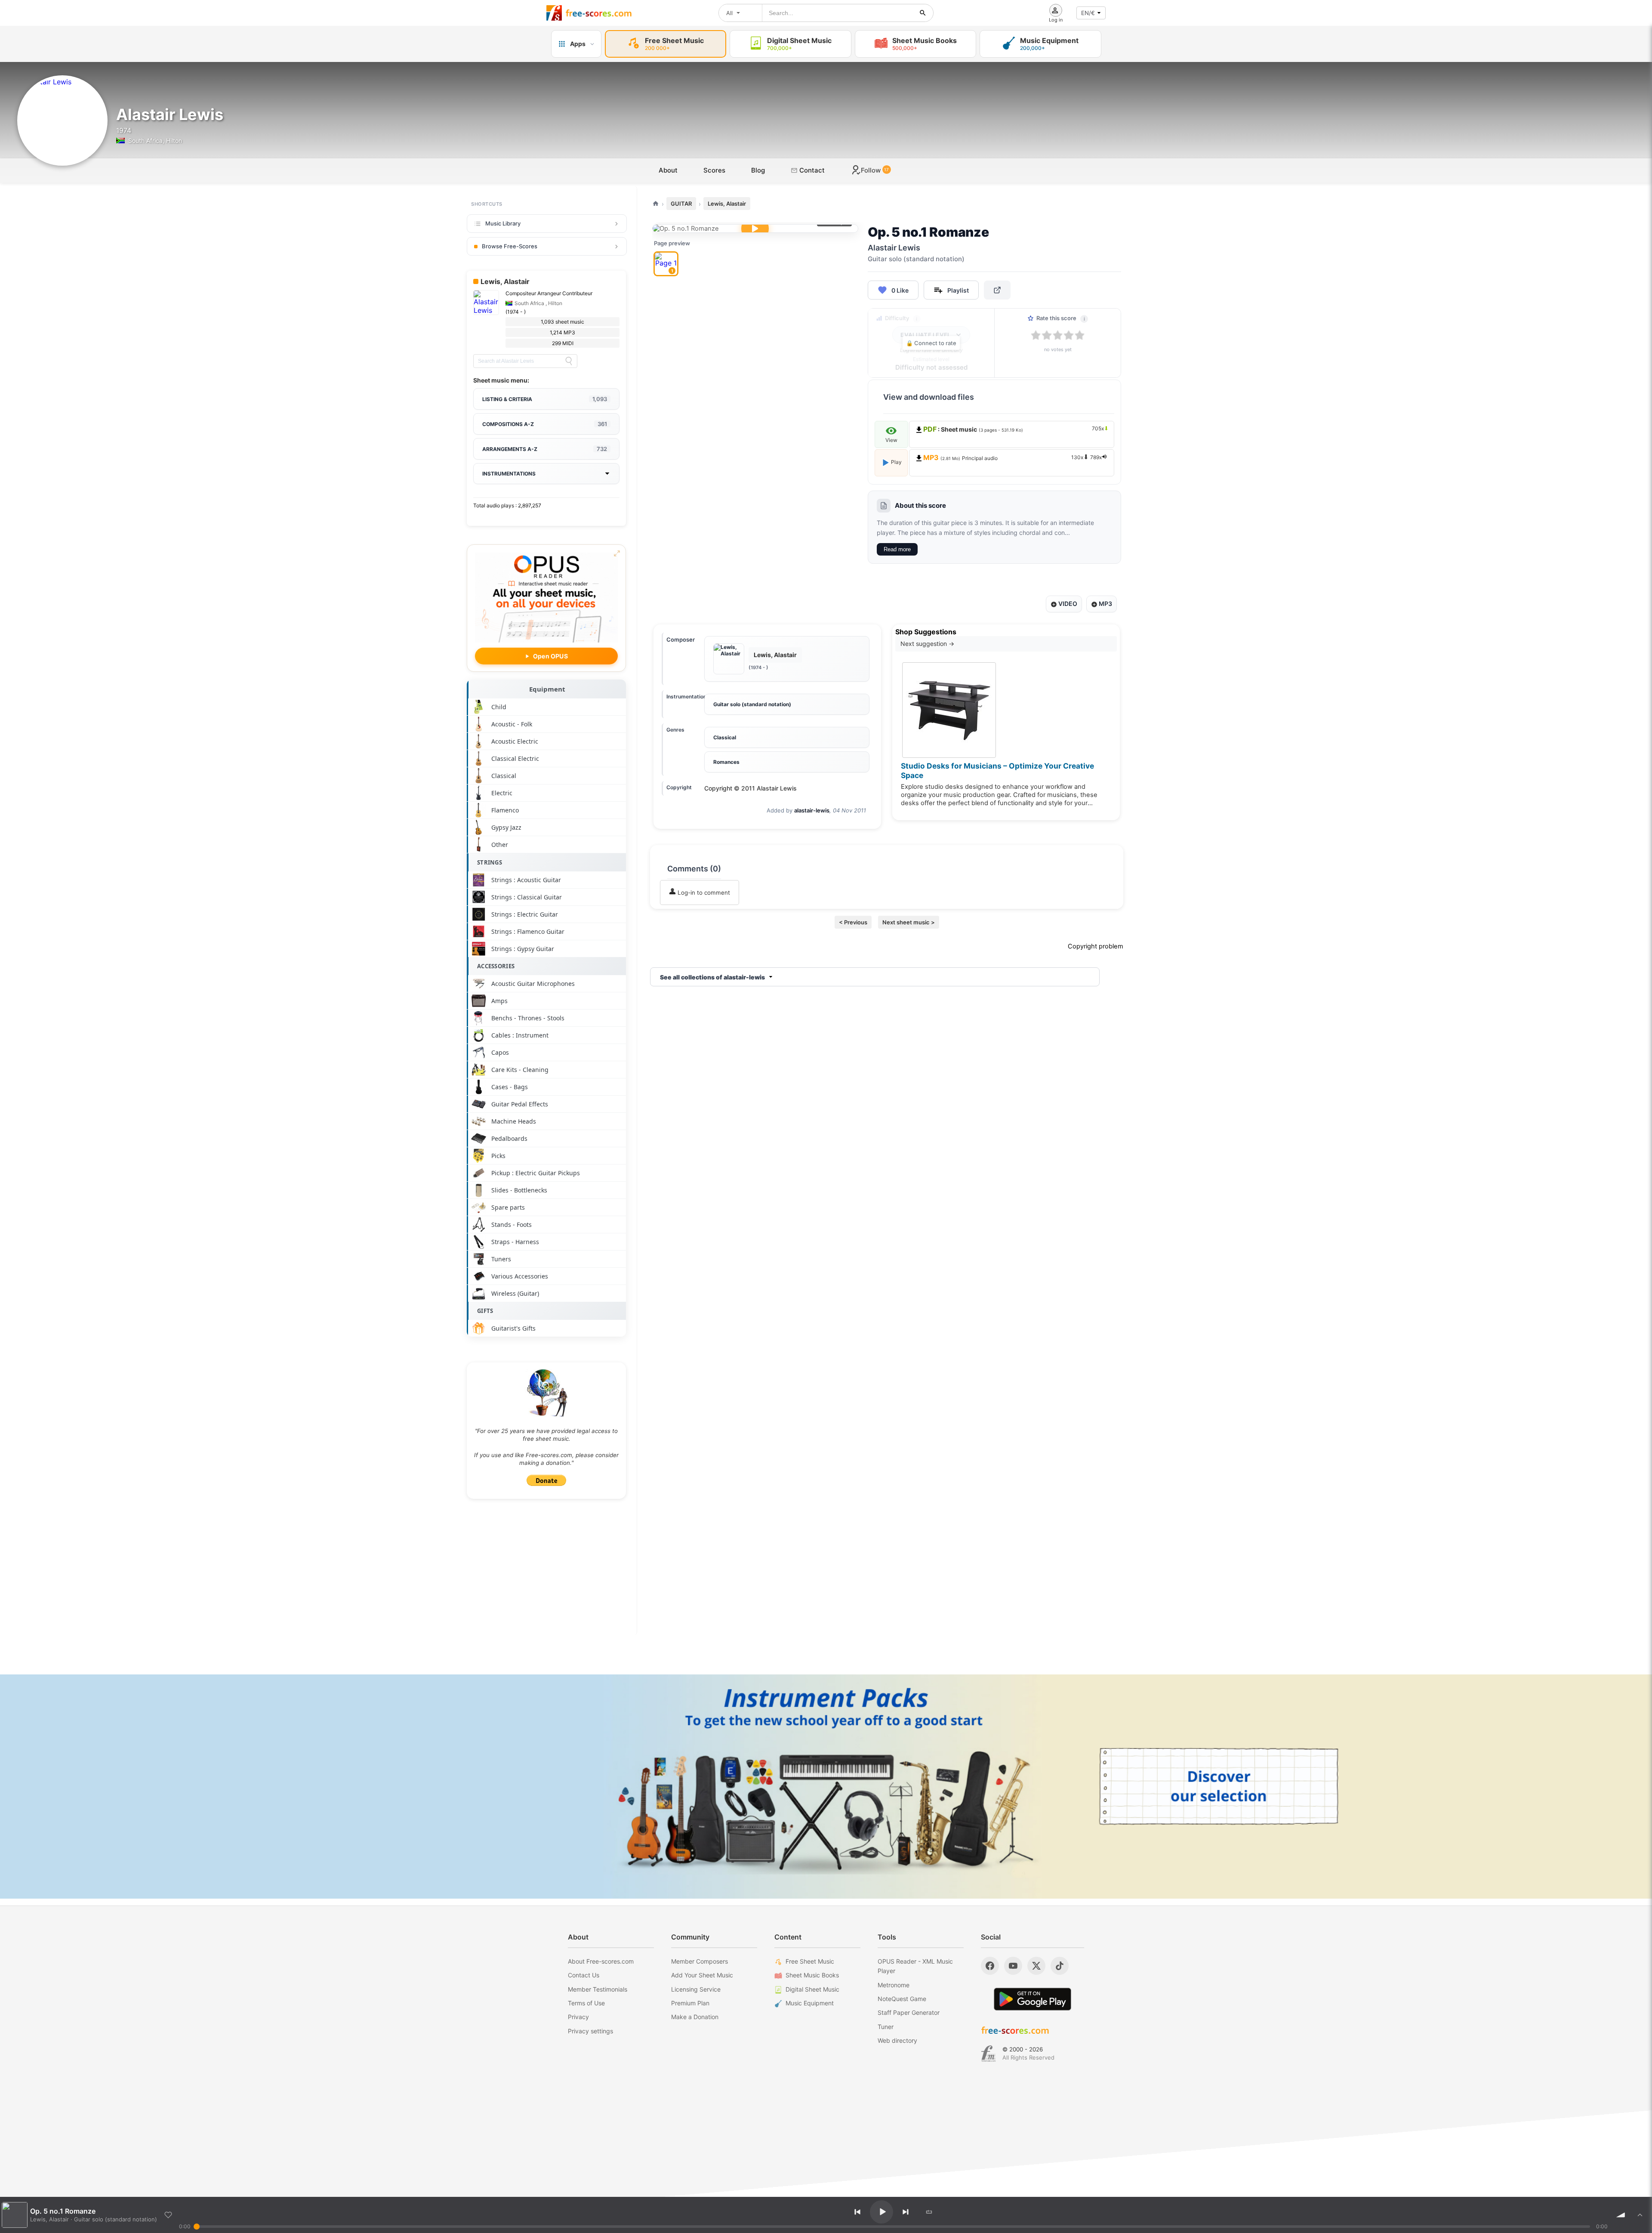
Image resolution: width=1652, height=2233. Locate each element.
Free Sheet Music (810, 1961)
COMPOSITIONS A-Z (545, 424)
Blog (758, 170)
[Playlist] (1640, 2215)
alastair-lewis (812, 810)
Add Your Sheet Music (702, 1975)
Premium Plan (690, 2003)
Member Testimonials (598, 1989)
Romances (726, 762)
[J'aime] (168, 2215)
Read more (897, 549)
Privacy (578, 2017)
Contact (811, 170)
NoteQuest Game (902, 1999)
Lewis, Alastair (727, 204)
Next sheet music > (909, 922)
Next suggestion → (927, 644)
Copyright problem (1096, 946)
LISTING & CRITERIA (545, 399)
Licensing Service (696, 1989)
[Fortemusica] (988, 2054)
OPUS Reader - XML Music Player (915, 1966)
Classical (725, 737)
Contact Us (584, 1975)
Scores (714, 170)
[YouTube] (1013, 1966)
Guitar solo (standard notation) (752, 704)
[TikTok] (1060, 1966)
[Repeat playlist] (929, 2212)
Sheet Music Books (812, 1975)
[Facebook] (990, 1966)
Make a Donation (695, 2017)
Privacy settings (590, 2031)
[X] (1036, 1966)
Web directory (897, 2040)
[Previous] (857, 2212)
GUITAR (681, 204)
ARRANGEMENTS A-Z (545, 449)
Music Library (503, 223)
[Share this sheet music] (997, 290)
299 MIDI (563, 343)
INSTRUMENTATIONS (509, 474)
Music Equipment (810, 2003)
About (668, 170)
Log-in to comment (703, 893)
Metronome (894, 1985)
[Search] (569, 361)
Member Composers (700, 1961)
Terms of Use (586, 2003)
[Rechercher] (923, 13)
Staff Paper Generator (909, 2012)
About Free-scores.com (601, 1961)
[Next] (906, 2212)
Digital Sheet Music (812, 1989)
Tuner (886, 2027)
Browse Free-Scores (510, 246)
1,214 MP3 (562, 332)
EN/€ (1088, 13)
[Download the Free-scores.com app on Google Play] (1032, 1999)
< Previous (853, 922)
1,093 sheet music (562, 322)
